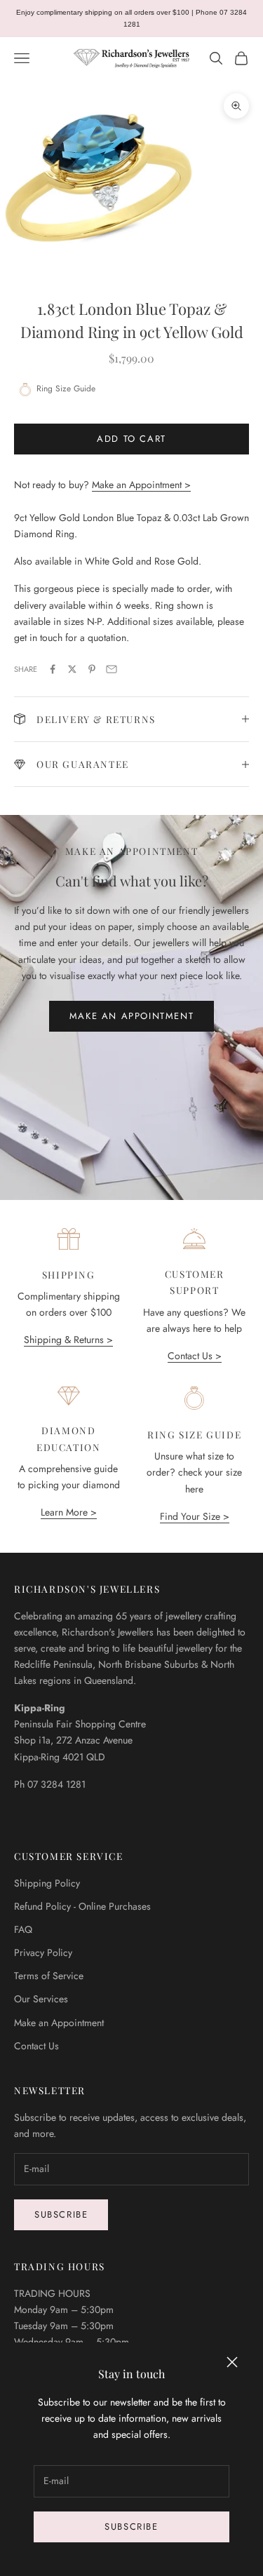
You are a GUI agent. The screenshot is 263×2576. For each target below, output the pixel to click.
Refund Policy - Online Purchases (82, 1906)
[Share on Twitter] (72, 669)
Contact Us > (195, 1356)
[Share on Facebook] (53, 669)
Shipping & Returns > (68, 1340)
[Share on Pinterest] (92, 669)
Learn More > (69, 1512)
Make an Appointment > (141, 485)
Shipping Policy (47, 1883)
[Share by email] (112, 669)
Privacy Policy (43, 1953)
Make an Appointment (131, 1016)
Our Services (41, 1999)
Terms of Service (49, 1976)
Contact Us (36, 2046)
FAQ (23, 1929)
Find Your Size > (195, 1516)
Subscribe (131, 2527)
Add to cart (131, 439)
